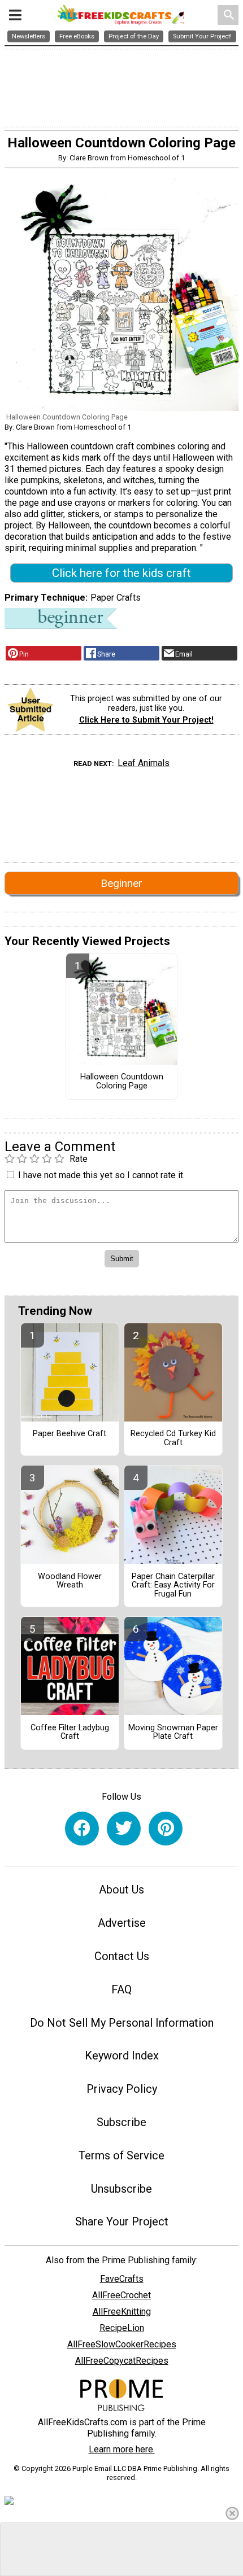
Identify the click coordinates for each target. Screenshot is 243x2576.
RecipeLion (122, 2328)
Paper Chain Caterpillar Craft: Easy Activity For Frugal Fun (173, 1586)
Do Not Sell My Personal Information (122, 2023)
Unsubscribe (121, 2189)
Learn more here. (122, 2449)
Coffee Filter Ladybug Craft (70, 1733)
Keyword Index (122, 2055)
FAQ (121, 1989)
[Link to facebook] (82, 1829)
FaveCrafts (122, 2279)
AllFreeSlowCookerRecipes (122, 2344)
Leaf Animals (144, 763)
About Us (121, 1890)
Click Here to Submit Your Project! (146, 720)
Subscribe (121, 2122)
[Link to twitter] (124, 1829)
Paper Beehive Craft (70, 1434)
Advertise (122, 1923)
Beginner (121, 883)
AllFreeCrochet (121, 2295)
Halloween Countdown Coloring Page (122, 1082)
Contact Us (122, 1956)
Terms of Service (121, 2155)
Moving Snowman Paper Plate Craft (173, 1733)
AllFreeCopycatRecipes (122, 2361)
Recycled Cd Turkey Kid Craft (173, 1438)
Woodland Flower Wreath (70, 1581)
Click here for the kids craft (121, 573)
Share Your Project (122, 2221)
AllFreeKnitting (122, 2312)
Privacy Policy (122, 2089)
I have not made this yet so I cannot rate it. (101, 1175)
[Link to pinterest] (166, 1829)
